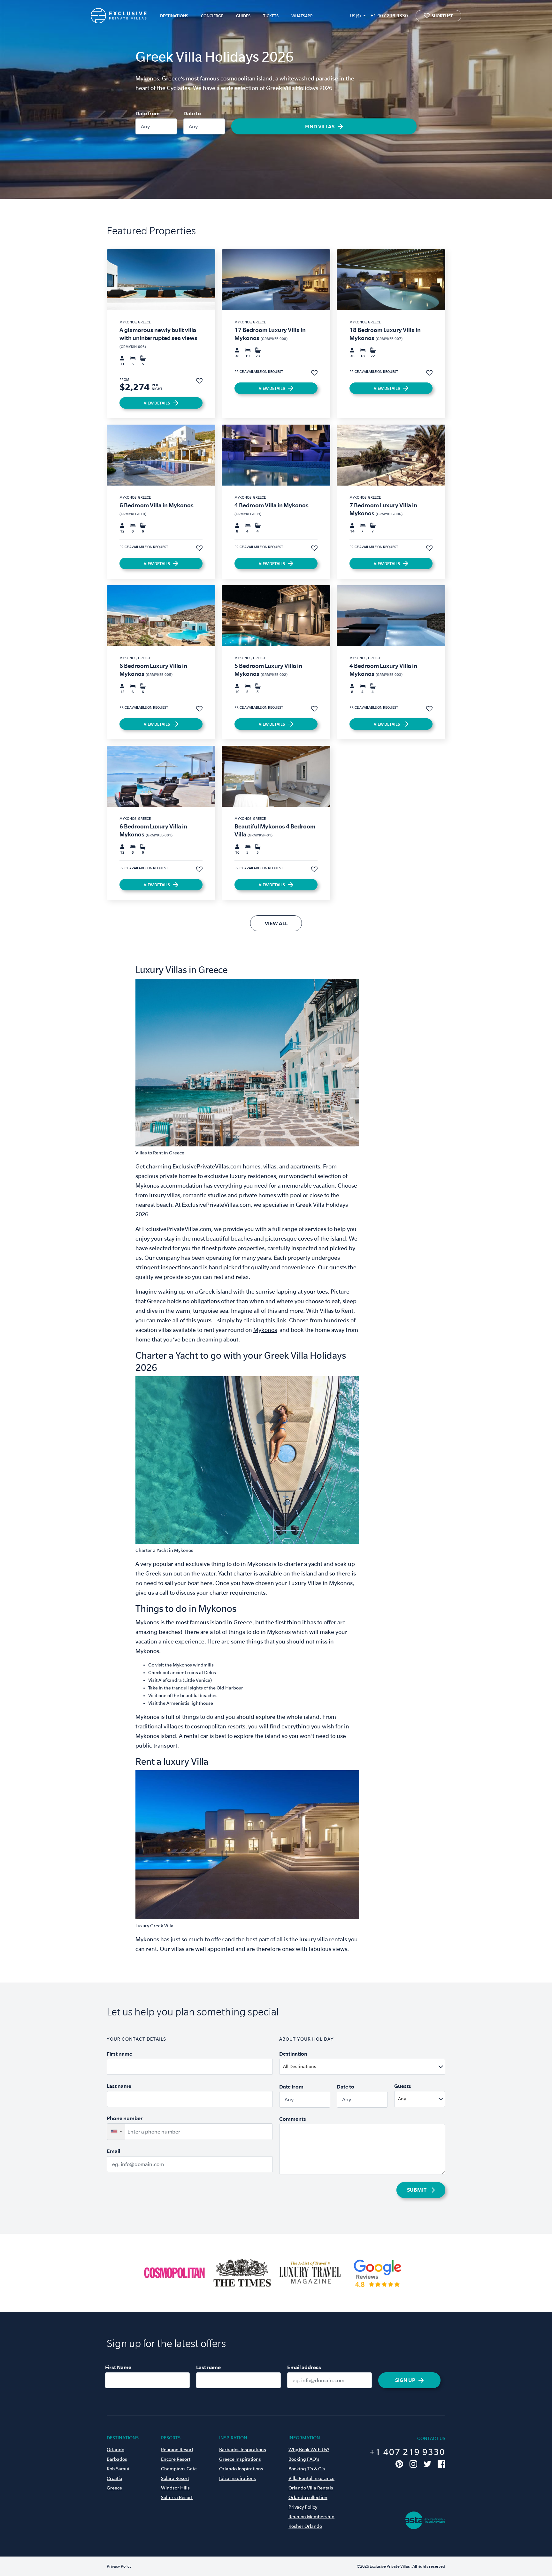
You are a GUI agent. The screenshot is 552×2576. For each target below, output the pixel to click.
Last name (119, 2086)
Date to (192, 113)
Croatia (115, 2478)
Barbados (117, 2459)
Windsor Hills (175, 2488)
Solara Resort (175, 2478)
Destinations (174, 16)
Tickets (271, 16)
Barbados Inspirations (243, 2450)
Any (145, 126)
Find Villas (320, 126)
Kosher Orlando (305, 2526)
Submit (417, 2190)
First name (119, 2054)
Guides (243, 16)
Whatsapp (302, 16)
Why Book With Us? (309, 2450)
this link (276, 1320)
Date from (148, 113)
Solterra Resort (177, 2497)
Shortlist (442, 16)
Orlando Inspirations (241, 2469)
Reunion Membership (311, 2517)
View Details (157, 403)
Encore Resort (176, 2459)
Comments (293, 2119)
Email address (304, 2367)
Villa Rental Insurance (311, 2478)
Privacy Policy (303, 2507)
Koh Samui (118, 2469)
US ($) (355, 16)
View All (276, 923)
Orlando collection (308, 2497)
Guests (403, 2086)
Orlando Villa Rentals (311, 2488)
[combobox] (378, 2067)
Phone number (125, 2118)
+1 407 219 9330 (389, 15)
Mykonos (265, 1330)
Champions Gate (179, 2469)
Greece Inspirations (240, 2459)
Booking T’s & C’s (307, 2469)
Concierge (212, 16)
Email (113, 2151)
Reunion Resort (177, 2450)
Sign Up (405, 2380)
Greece (114, 2488)
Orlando (115, 2450)
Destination (293, 2054)
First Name (118, 2367)
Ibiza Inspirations (238, 2478)
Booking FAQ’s (304, 2459)
